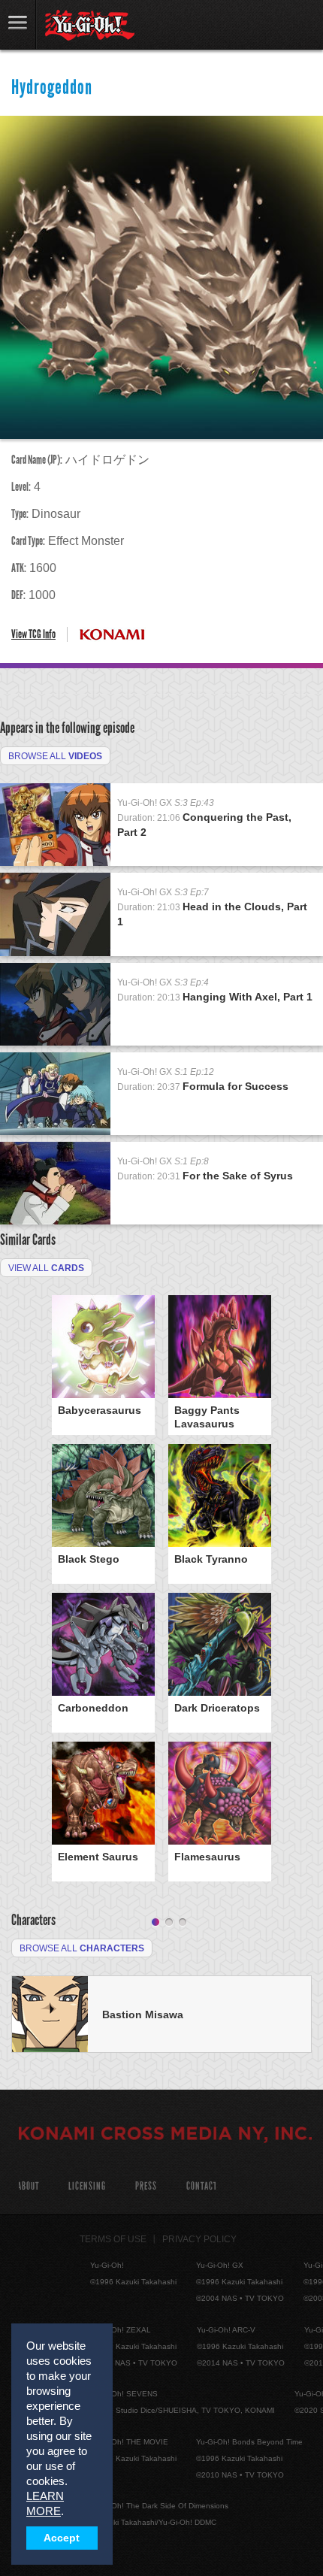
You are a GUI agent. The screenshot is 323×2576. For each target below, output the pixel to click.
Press (146, 2186)
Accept (62, 2538)
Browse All (55, 756)
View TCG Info (33, 634)
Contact (202, 2186)
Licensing (87, 2186)
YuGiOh (90, 26)
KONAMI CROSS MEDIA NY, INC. (165, 2136)
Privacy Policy (199, 2239)
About (28, 2186)
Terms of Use (113, 2239)
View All (46, 1268)
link (18, 24)
